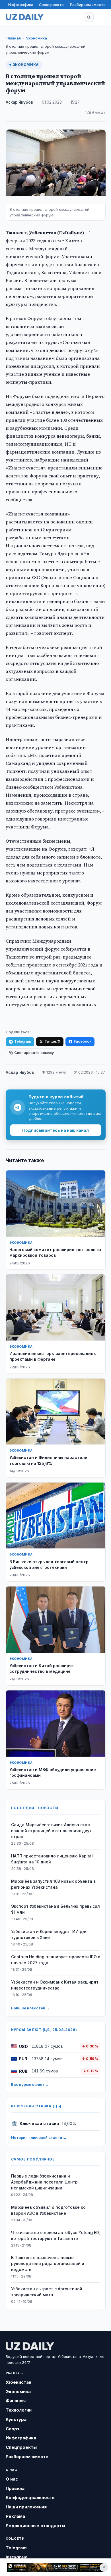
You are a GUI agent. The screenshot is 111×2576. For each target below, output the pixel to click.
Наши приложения (26, 2507)
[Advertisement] (55, 2567)
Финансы (16, 2401)
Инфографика (21, 5)
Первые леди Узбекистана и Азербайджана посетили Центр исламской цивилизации (44, 2182)
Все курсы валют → (30, 2084)
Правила (15, 2488)
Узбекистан (18, 2382)
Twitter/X (52, 1041)
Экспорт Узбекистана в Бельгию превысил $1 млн (55, 1909)
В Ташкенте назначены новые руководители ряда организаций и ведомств (48, 2263)
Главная (13, 38)
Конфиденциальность (30, 2497)
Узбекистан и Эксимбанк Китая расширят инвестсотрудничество (55, 1985)
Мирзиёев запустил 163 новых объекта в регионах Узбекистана (53, 1884)
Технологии (19, 2410)
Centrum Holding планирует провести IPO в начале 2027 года (56, 1960)
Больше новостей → (30, 2008)
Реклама (15, 2516)
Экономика (36, 38)
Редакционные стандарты (35, 2526)
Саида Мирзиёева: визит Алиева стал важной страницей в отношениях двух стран (51, 1831)
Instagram (17, 2557)
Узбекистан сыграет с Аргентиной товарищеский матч (47, 2292)
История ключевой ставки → (39, 2137)
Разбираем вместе (88, 5)
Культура (16, 2419)
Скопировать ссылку (34, 1053)
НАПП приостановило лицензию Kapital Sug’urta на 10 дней (52, 1859)
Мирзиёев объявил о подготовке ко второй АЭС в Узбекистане (48, 2210)
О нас (12, 2479)
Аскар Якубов (19, 102)
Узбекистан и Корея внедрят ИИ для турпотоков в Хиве (49, 1934)
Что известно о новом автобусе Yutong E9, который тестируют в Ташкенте (55, 2235)
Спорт (13, 2429)
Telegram (23, 1041)
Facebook (83, 1041)
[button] (89, 17)
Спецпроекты (52, 5)
